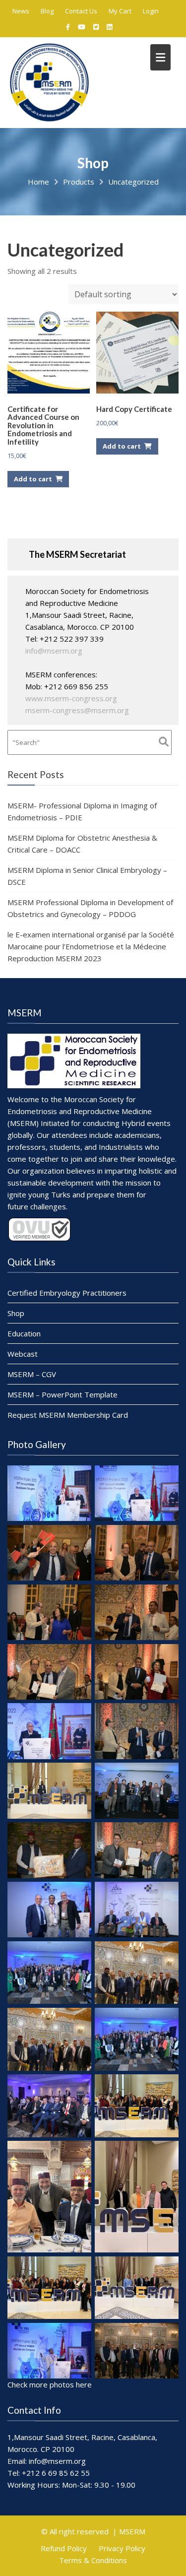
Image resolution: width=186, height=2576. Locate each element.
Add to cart (33, 479)
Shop (16, 1313)
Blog (47, 11)
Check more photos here (50, 2384)
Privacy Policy (122, 2548)
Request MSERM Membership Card (68, 1415)
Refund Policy (64, 2548)
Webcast (23, 1354)
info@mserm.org (54, 651)
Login (151, 11)
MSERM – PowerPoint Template (62, 1394)
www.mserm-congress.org (71, 698)
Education (24, 1333)
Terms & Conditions (93, 2560)
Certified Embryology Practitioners (67, 1293)
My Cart (120, 11)
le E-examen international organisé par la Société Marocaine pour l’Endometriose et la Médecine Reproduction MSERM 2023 (91, 946)
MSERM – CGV (32, 1374)
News (21, 11)
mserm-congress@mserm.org (77, 710)
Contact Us (81, 11)
